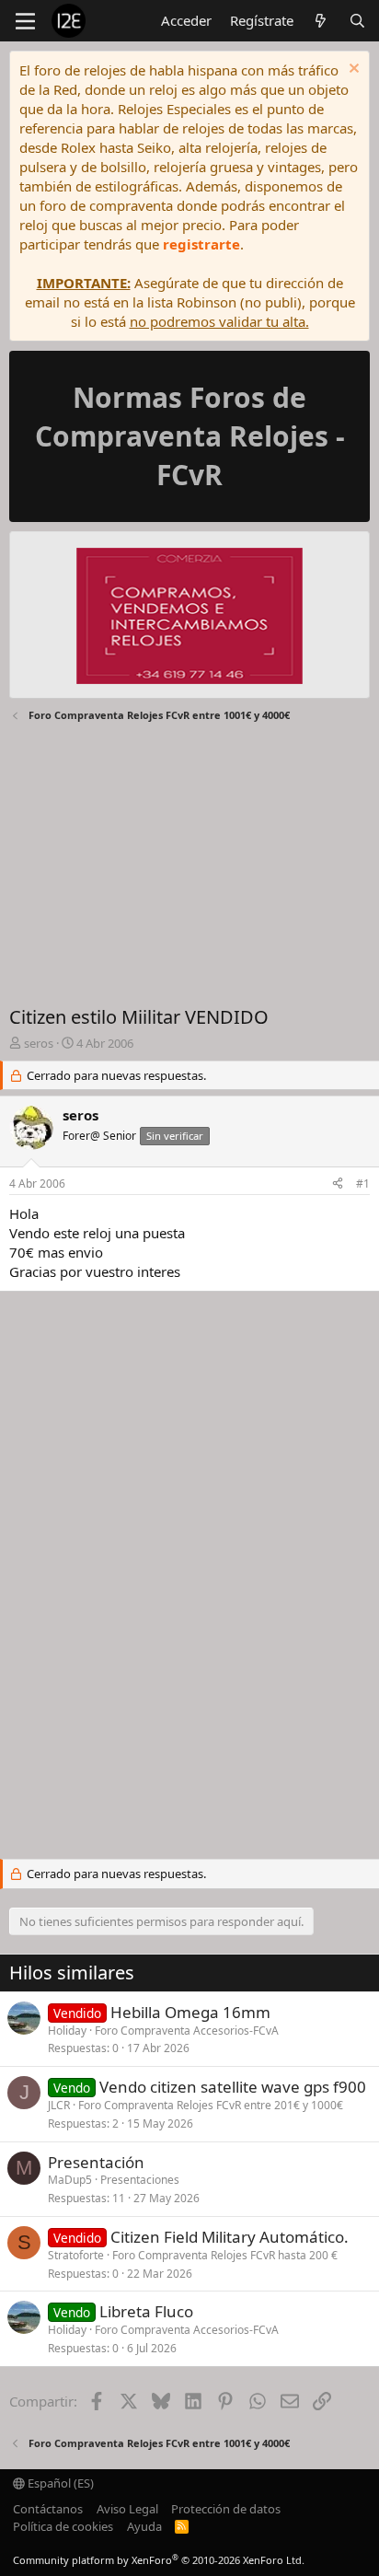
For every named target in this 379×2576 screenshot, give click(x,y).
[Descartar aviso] (352, 70)
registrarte (201, 244)
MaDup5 (70, 2180)
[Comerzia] (189, 618)
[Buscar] (357, 21)
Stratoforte (76, 2255)
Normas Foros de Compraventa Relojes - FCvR (190, 436)
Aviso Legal (127, 2509)
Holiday (67, 2031)
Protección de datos (226, 2509)
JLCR (59, 2105)
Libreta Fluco (146, 2311)
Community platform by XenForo (159, 2560)
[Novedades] (321, 21)
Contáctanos (48, 2509)
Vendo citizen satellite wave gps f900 (233, 2087)
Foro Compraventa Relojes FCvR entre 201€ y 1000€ (211, 2105)
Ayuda (144, 2526)
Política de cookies (63, 2526)
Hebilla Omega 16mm (190, 2012)
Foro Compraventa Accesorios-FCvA (187, 2031)
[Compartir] (338, 1184)
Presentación (96, 2162)
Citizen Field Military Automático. (230, 2237)
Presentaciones (140, 2180)
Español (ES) (59, 2483)
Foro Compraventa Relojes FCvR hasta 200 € (225, 2255)
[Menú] (25, 21)
